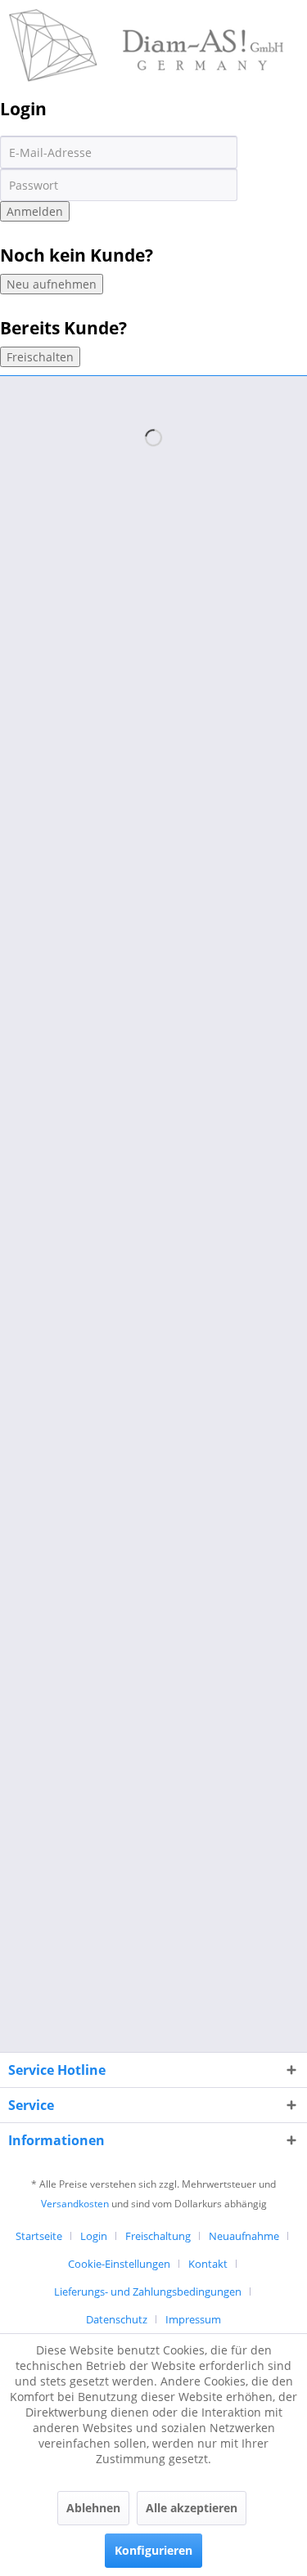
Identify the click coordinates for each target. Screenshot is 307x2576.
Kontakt (208, 2264)
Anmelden (35, 211)
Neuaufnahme (244, 2236)
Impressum (193, 2319)
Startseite (39, 2236)
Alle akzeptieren (192, 2508)
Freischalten (40, 357)
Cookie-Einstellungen (119, 2264)
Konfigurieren (153, 2550)
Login (94, 2236)
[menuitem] (45, 2236)
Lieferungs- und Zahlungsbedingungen (148, 2292)
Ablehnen (93, 2508)
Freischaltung (158, 2236)
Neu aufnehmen (52, 284)
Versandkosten (75, 2204)
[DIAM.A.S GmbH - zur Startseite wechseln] (147, 22)
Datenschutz (117, 2319)
